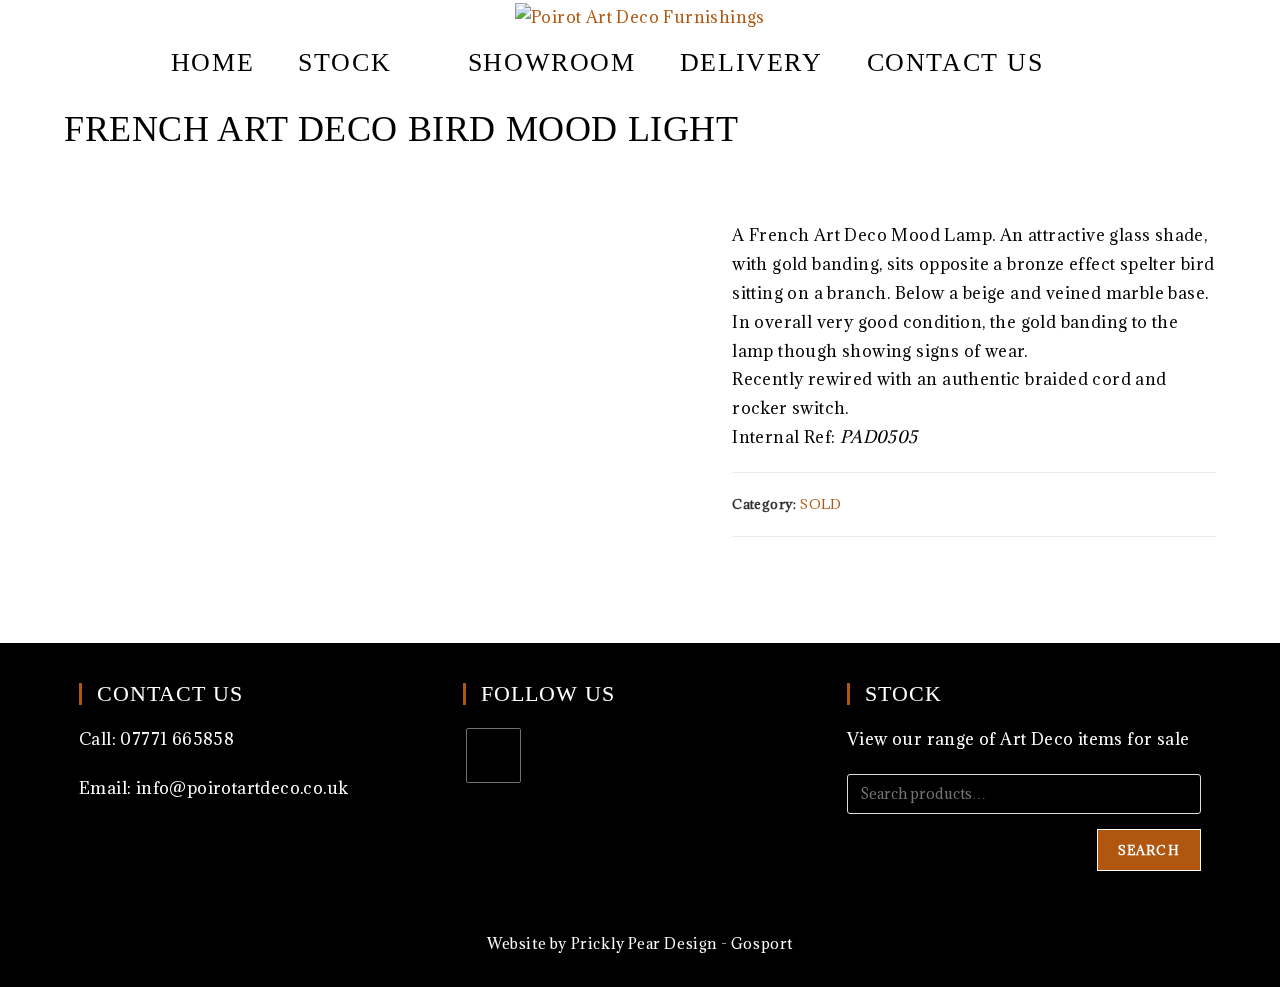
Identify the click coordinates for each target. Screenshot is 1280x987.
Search (1149, 850)
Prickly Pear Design (644, 943)
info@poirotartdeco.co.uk (242, 788)
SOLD (821, 504)
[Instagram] (493, 755)
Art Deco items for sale (1094, 739)
